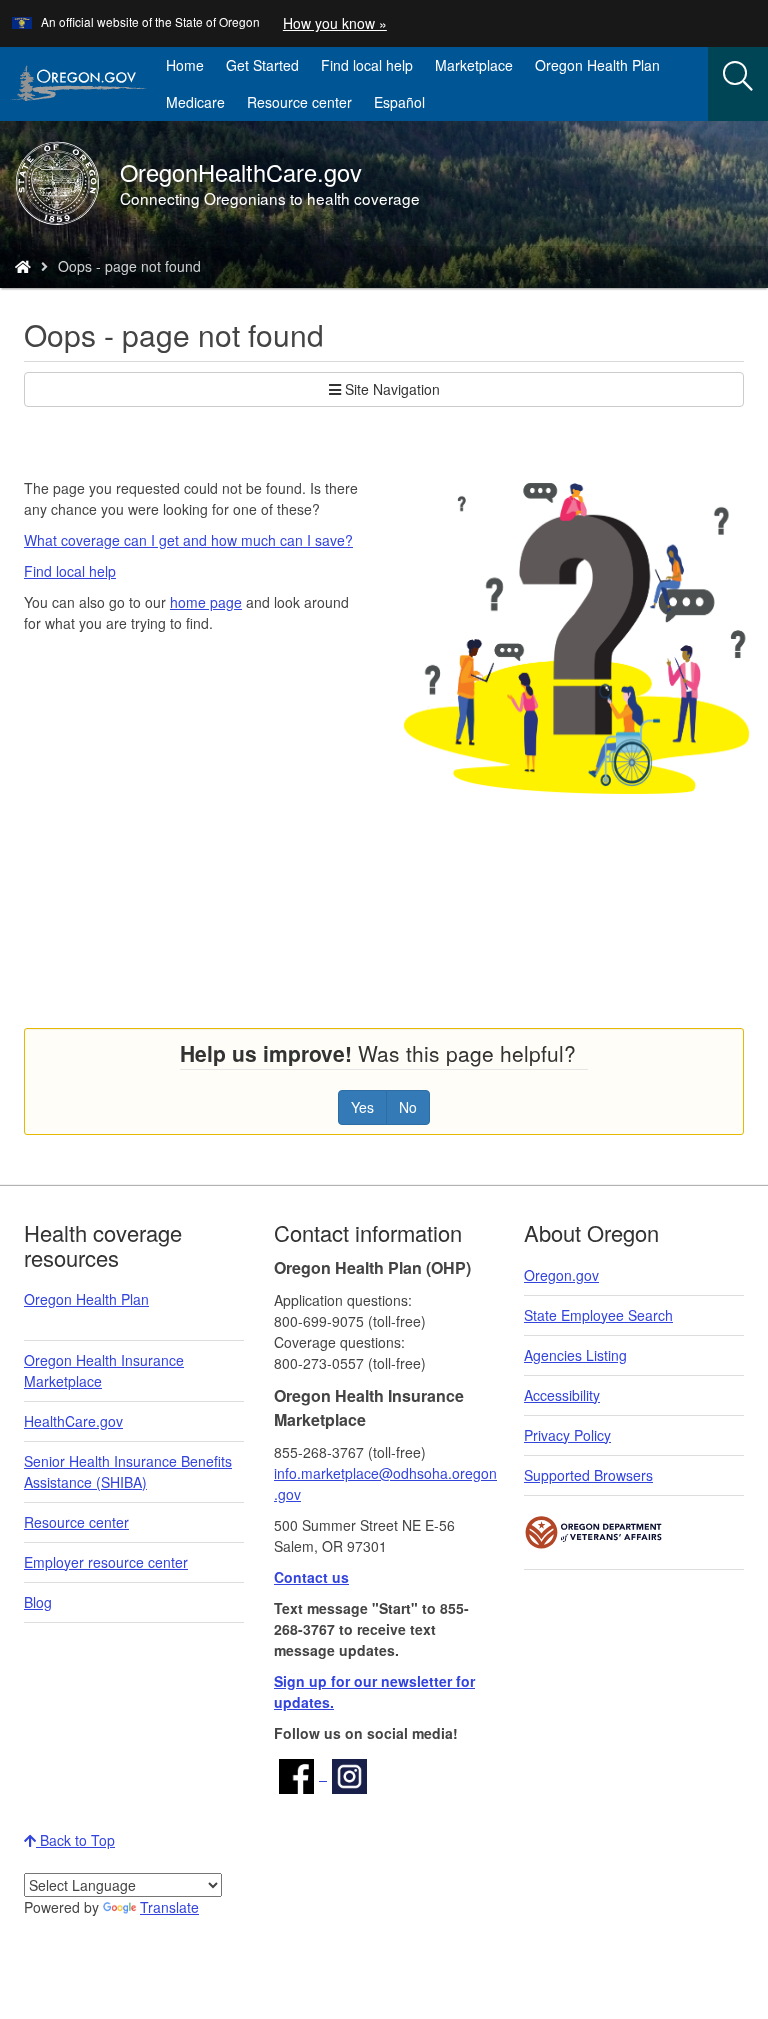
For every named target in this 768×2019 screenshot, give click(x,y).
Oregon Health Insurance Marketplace (104, 1370)
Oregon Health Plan (597, 65)
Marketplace (479, 69)
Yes (362, 1107)
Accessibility (562, 1395)
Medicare (195, 102)
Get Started (262, 65)
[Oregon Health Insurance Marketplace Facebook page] (300, 1774)
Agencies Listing (575, 1355)
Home (185, 65)
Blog (38, 1602)
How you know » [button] (335, 23)
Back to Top (75, 1840)
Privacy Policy (567, 1435)
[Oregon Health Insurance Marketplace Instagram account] (349, 1774)
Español (399, 102)
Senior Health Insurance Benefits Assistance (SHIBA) (128, 1471)
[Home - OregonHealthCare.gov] (23, 266)
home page (206, 602)
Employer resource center (106, 1562)
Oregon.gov (561, 1275)
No (408, 1107)
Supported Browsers (588, 1475)
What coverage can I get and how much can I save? (188, 540)
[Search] (738, 77)
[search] (738, 84)
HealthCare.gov (73, 1421)
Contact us (311, 1577)
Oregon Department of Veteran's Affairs (594, 1532)
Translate (169, 1907)
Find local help (367, 65)
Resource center (299, 102)
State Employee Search (598, 1315)
